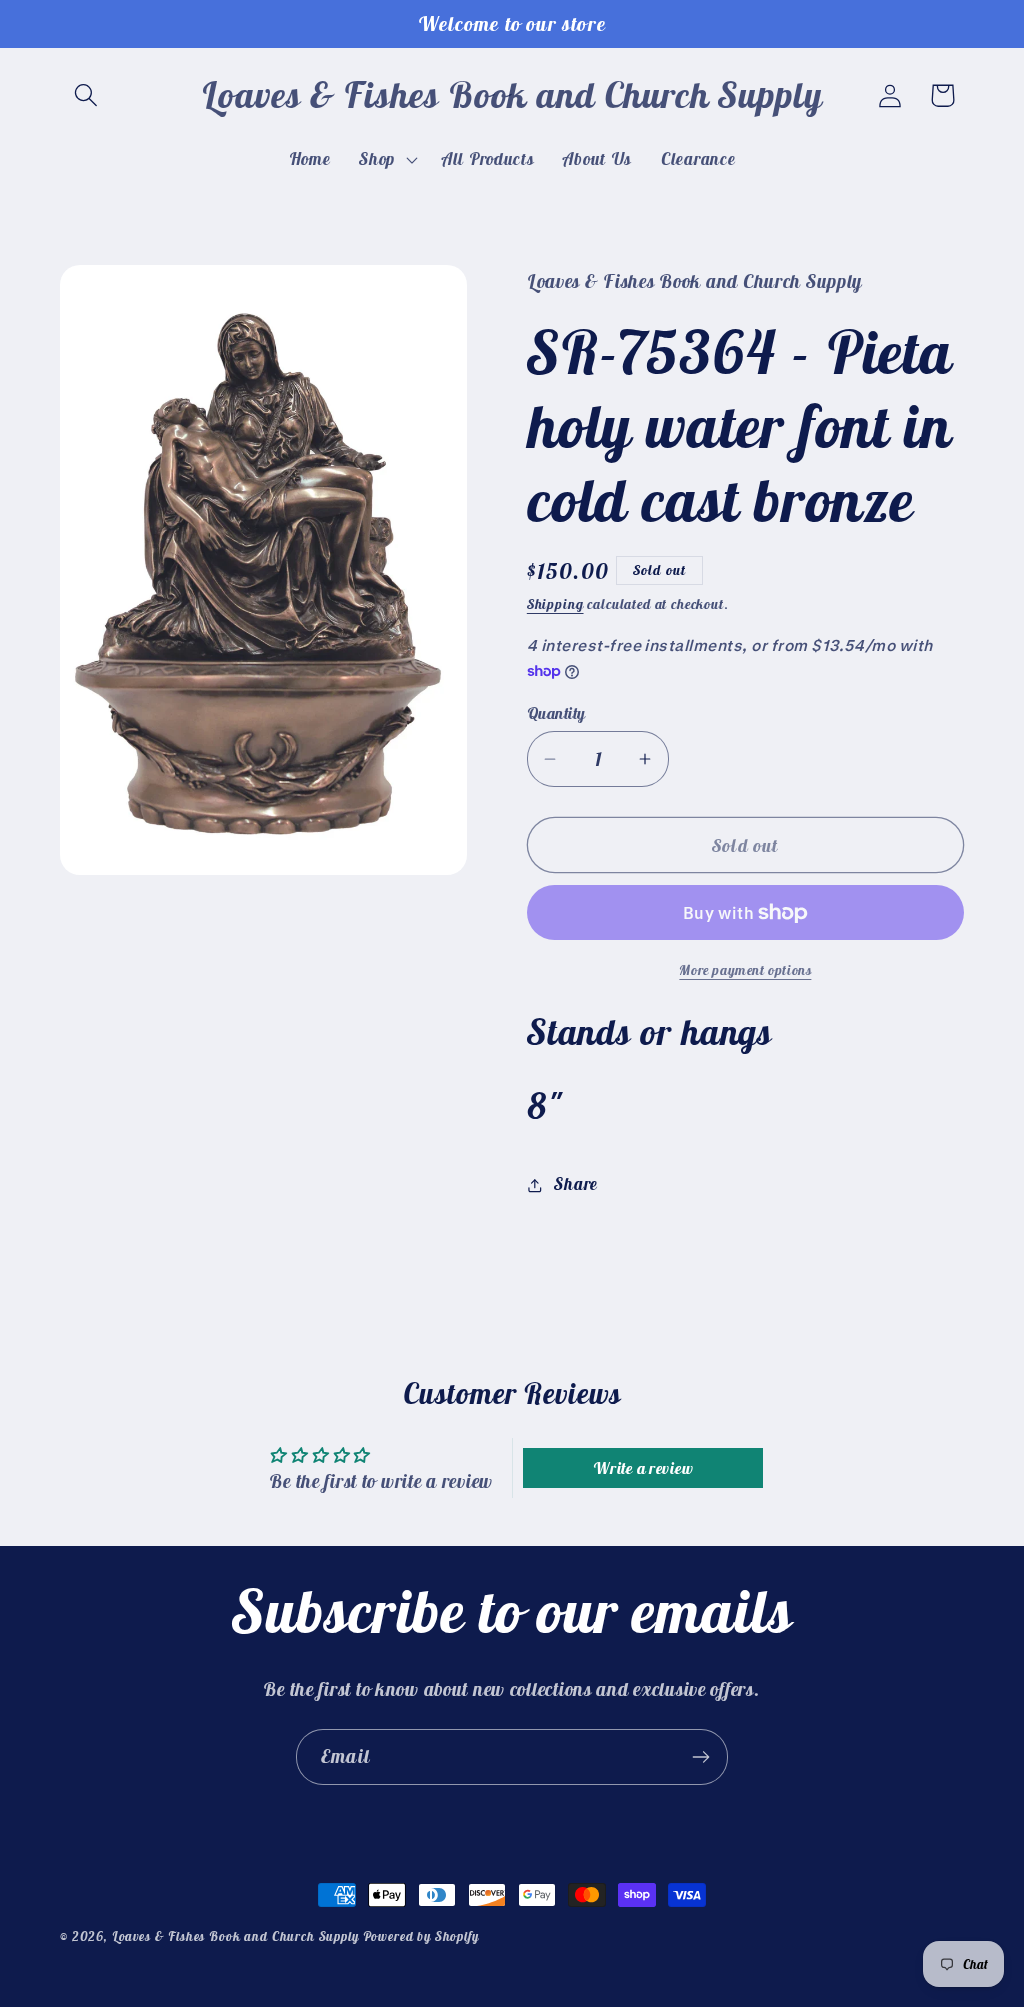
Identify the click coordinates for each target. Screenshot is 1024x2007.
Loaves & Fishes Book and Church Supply (235, 1936)
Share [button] (576, 1184)
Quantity (556, 713)
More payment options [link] (745, 970)
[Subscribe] (700, 1757)
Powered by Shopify (421, 1936)
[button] (86, 95)
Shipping (555, 604)
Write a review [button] (643, 1468)
